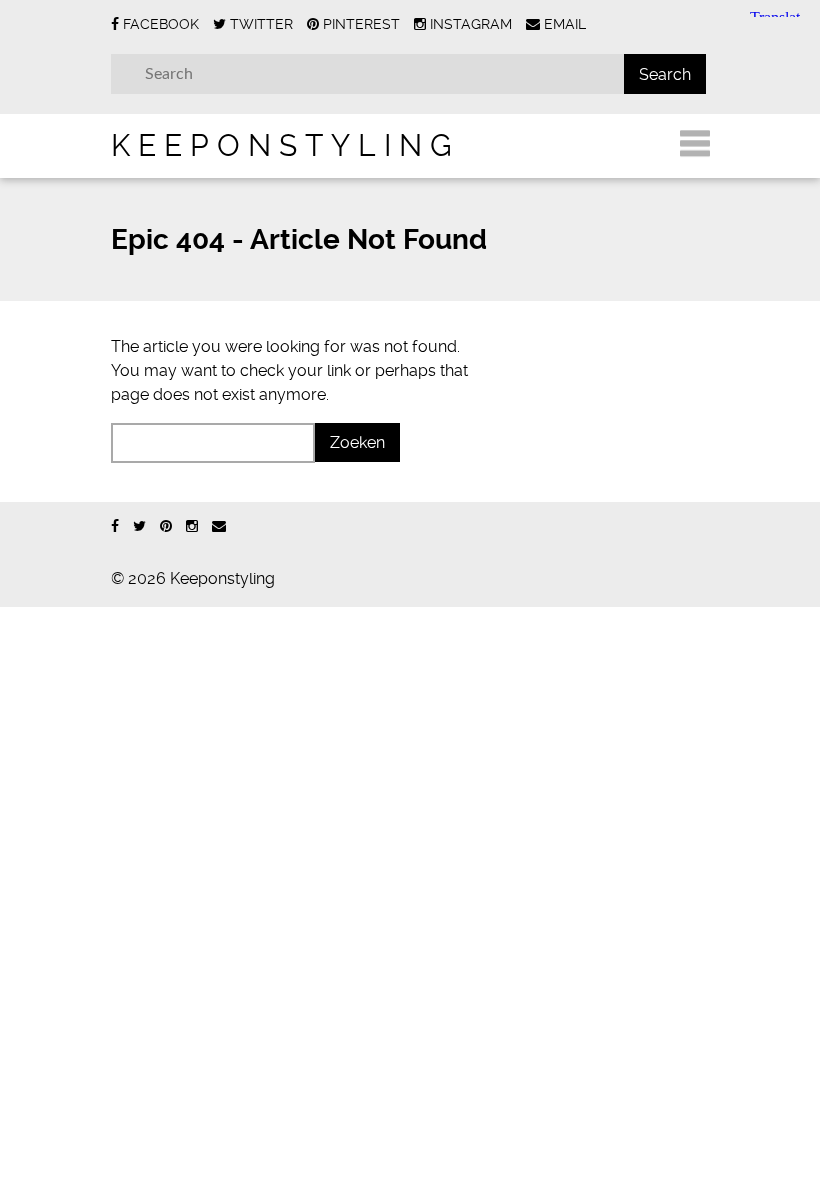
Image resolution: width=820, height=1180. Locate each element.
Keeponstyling (285, 145)
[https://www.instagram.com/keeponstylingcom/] (192, 526)
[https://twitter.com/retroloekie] (139, 526)
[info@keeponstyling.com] (219, 526)
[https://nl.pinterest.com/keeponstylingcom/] (166, 526)
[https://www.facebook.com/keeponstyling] (115, 526)
